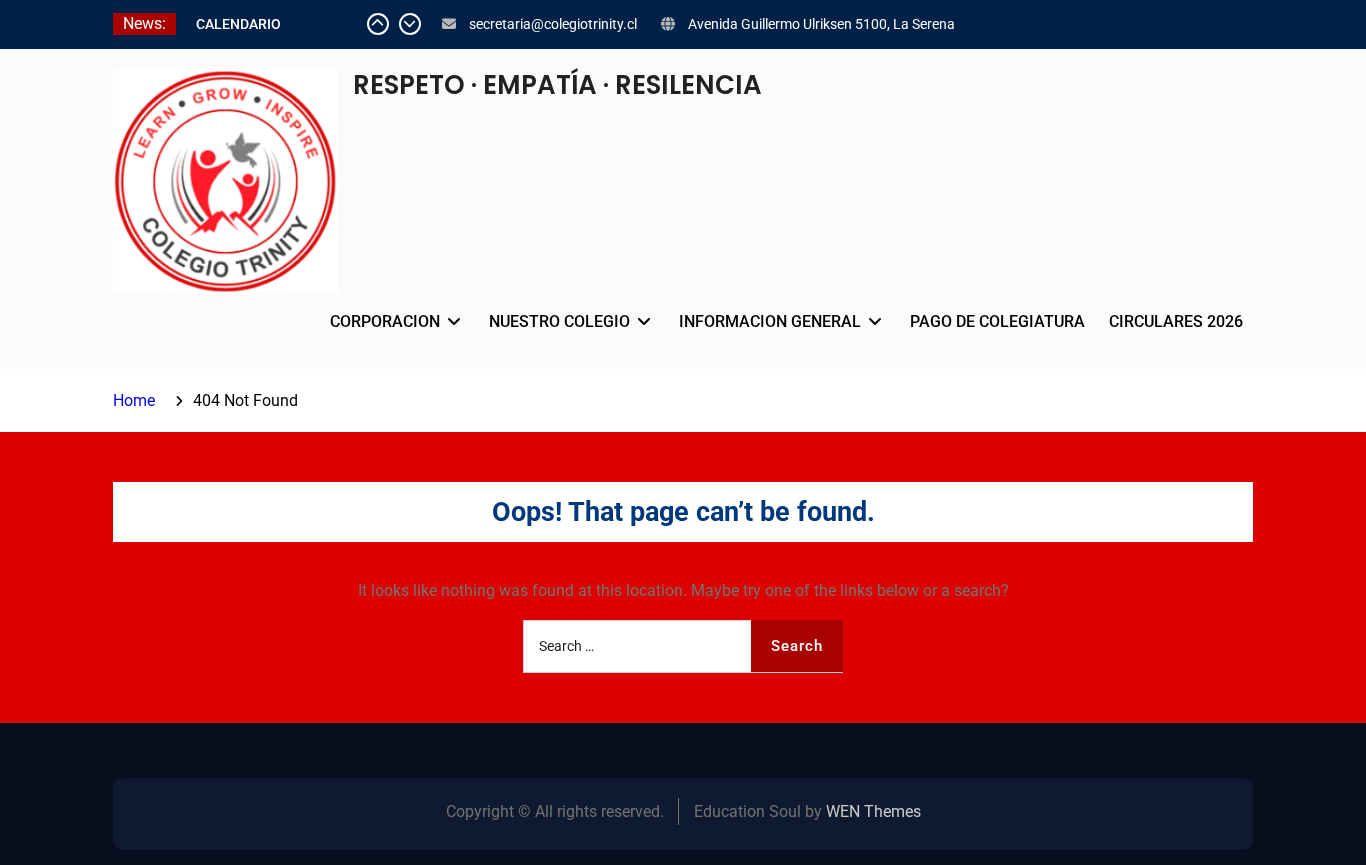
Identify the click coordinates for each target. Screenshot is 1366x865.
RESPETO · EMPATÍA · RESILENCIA (557, 85)
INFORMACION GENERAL (770, 321)
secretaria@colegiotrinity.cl (553, 24)
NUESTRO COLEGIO (559, 321)
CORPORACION (385, 321)
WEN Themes (873, 811)
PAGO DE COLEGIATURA (997, 321)
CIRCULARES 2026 (1176, 321)
